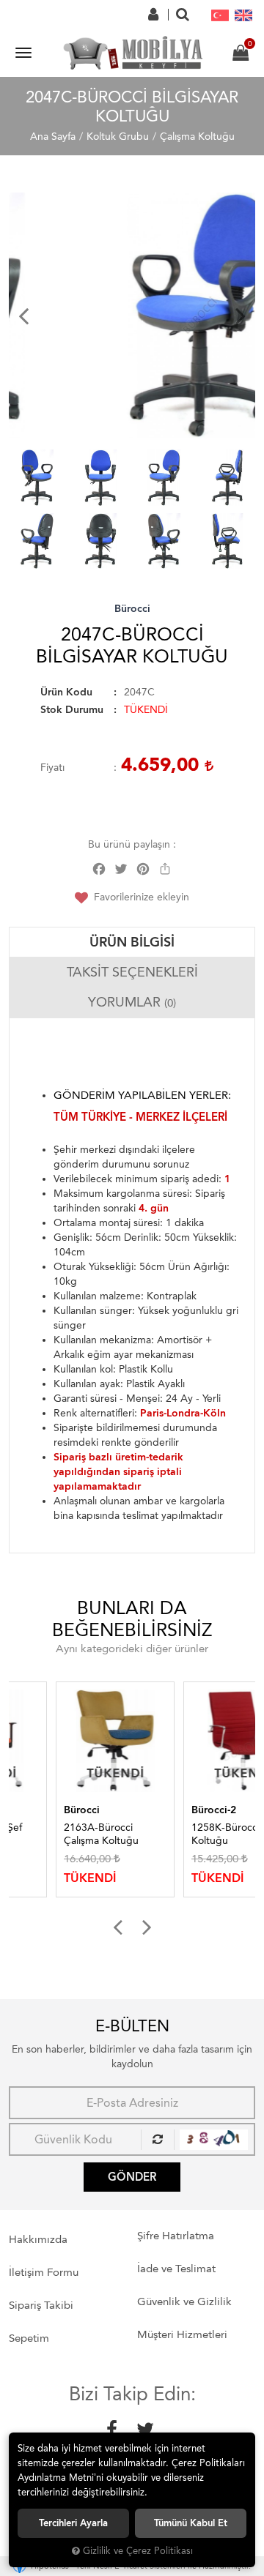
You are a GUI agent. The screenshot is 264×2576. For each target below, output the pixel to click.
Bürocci (132, 609)
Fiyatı (52, 768)
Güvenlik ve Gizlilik (184, 2301)
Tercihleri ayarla (73, 2523)
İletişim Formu (44, 2272)
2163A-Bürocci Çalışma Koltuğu (54, 1834)
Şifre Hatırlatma (176, 2236)
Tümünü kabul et (191, 2523)
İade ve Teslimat (176, 2269)
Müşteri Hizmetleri (182, 2334)
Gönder (132, 2177)
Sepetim (29, 2338)
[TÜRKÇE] (220, 15)
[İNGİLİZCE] (243, 15)
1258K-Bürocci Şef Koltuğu (187, 1834)
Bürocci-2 (167, 1810)
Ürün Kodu (66, 692)
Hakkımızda (38, 2239)
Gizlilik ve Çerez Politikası (138, 2551)
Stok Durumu (72, 710)
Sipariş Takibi (41, 2305)
